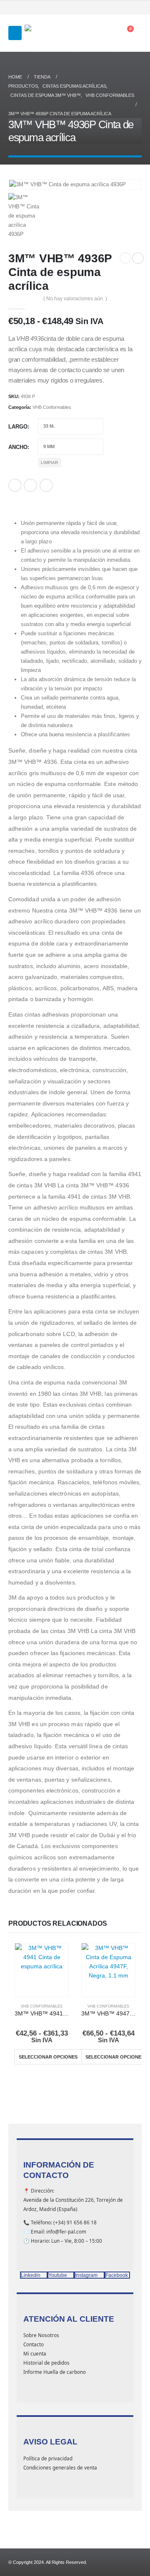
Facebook (15, 485)
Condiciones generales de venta (60, 2467)
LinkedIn (30, 485)
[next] (138, 258)
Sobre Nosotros (41, 2335)
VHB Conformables (52, 407)
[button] (15, 33)
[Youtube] (115, 8)
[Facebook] (103, 8)
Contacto (34, 2344)
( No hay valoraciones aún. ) (75, 299)
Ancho (18, 447)
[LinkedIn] (137, 8)
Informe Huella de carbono (55, 2372)
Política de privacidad (48, 2458)
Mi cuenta (35, 2353)
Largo (18, 427)
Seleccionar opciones (48, 2057)
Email (46, 485)
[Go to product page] (42, 1970)
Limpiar (49, 463)
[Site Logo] (46, 33)
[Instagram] (125, 8)
